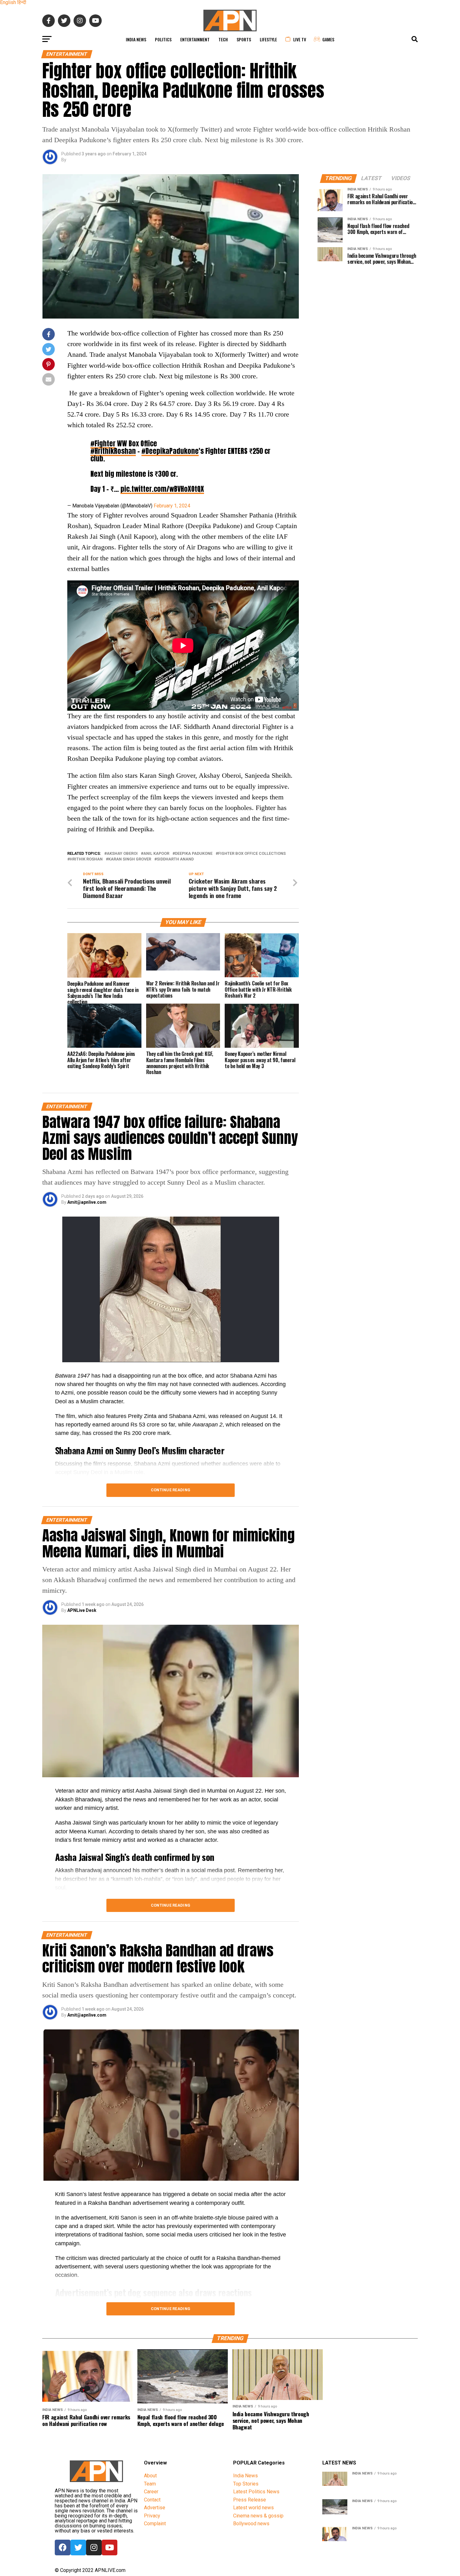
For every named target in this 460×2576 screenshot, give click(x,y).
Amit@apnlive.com (87, 1202)
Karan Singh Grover (130, 859)
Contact (152, 2500)
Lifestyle (268, 39)
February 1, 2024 (172, 506)
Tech (223, 39)
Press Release (250, 2500)
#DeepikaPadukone (170, 451)
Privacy (152, 2516)
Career (151, 2492)
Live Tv (300, 39)
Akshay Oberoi (122, 854)
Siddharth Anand (175, 859)
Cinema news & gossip (258, 2516)
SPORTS (244, 39)
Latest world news (253, 2508)
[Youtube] (110, 2547)
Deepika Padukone (194, 854)
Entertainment (195, 39)
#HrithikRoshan (113, 451)
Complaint (155, 2524)
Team (150, 2484)
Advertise (155, 2508)
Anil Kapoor (156, 854)
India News (136, 39)
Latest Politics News (256, 2492)
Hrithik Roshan (86, 859)
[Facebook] (63, 2547)
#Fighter (103, 443)
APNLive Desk (82, 1610)
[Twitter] (78, 2547)
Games (328, 39)
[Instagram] (94, 2547)
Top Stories (246, 2484)
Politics (163, 39)
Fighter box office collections (252, 854)
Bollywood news (251, 2524)
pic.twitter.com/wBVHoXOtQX (162, 489)
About (150, 2476)
